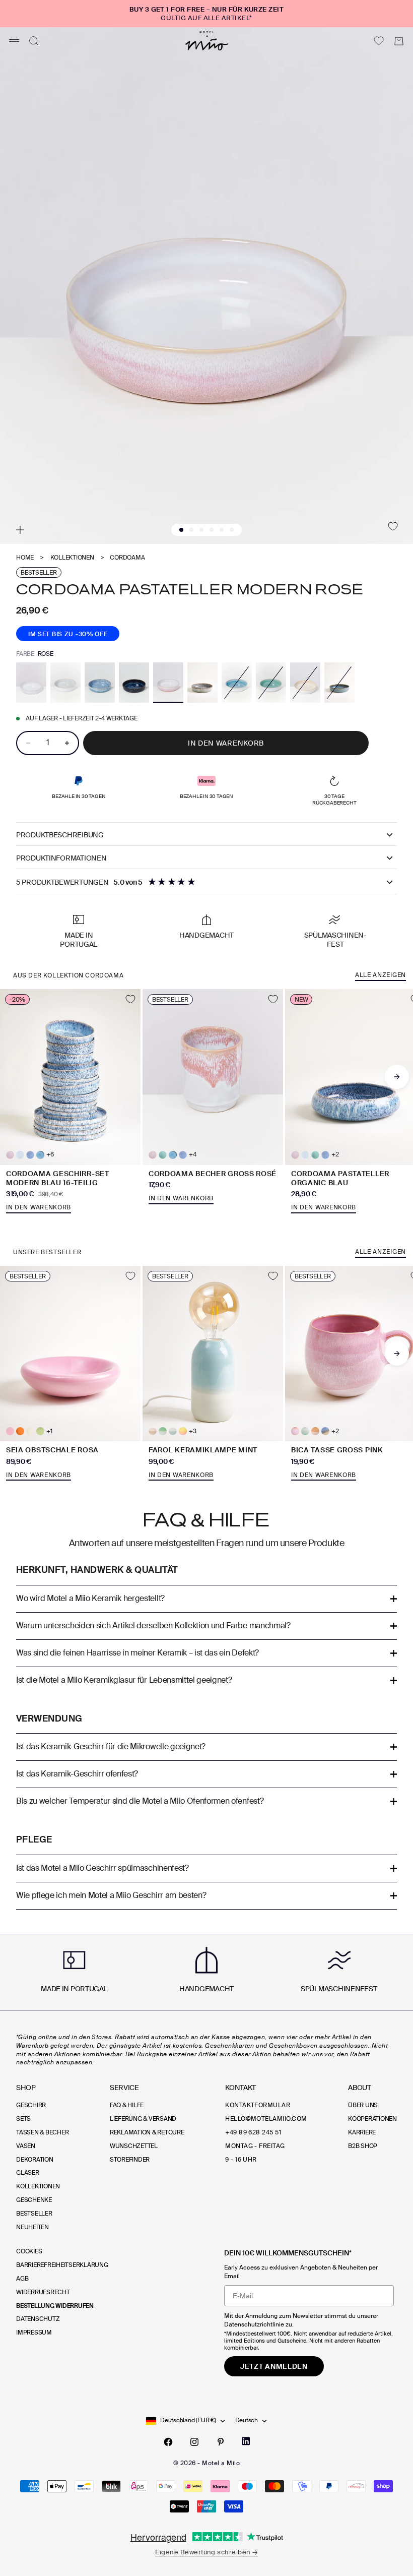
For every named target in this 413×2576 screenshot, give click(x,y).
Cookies (29, 2251)
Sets (23, 2119)
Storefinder (130, 2160)
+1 (49, 1431)
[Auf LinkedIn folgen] (246, 2441)
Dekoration (35, 2160)
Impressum (34, 2333)
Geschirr (31, 2105)
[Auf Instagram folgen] (194, 2442)
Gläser (28, 2173)
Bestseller (34, 2214)
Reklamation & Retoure (147, 2132)
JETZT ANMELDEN (274, 2366)
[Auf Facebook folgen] (168, 2442)
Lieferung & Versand (143, 2119)
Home (25, 558)
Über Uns (363, 2105)
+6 (50, 1155)
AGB (22, 2279)
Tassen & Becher (42, 2132)
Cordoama (127, 558)
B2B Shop (363, 2146)
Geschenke (34, 2200)
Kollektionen (72, 558)
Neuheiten (32, 2227)
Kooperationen (372, 2119)
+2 (335, 1155)
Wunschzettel (134, 2146)
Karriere (362, 2132)
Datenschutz (38, 2319)
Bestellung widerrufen (55, 2306)
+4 (193, 1155)
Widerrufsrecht (43, 2292)
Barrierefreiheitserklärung (62, 2265)
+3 (193, 1431)
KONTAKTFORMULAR (258, 2105)
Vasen (26, 2146)
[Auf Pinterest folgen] (221, 2442)
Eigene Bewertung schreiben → (206, 2552)
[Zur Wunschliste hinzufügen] (393, 526)
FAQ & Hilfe (127, 2105)
